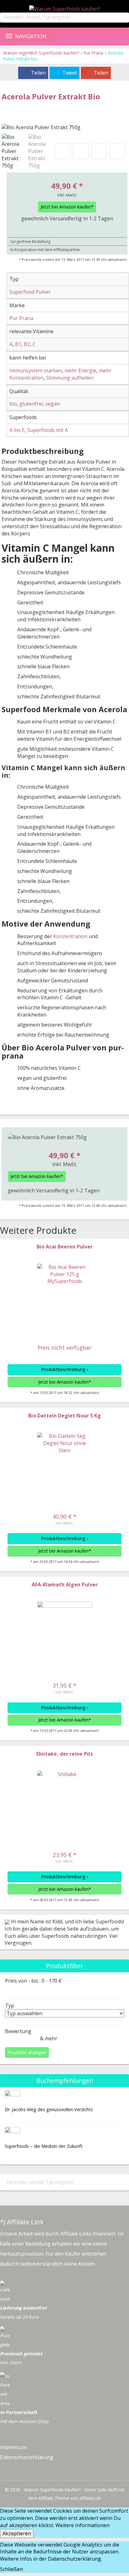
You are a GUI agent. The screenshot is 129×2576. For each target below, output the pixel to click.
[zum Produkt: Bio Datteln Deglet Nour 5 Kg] (65, 1460)
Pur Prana (94, 53)
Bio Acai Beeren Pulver (65, 1247)
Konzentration (70, 936)
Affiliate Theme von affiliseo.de (70, 2498)
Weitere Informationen (83, 2525)
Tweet (70, 73)
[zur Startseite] (64, 9)
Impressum (13, 2447)
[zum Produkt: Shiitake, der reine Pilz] (65, 1798)
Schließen (11, 2569)
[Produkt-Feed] (5, 2470)
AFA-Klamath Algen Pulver (65, 1585)
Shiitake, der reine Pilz (64, 1754)
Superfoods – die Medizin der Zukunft (44, 2146)
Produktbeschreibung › (64, 1369)
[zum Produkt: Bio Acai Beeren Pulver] (65, 1291)
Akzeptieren (17, 2533)
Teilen (38, 73)
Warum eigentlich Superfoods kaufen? (42, 53)
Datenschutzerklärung (27, 2457)
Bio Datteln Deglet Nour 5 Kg (64, 1416)
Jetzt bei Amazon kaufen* (67, 207)
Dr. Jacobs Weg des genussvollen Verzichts (49, 2109)
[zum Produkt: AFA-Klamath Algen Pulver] (65, 1629)
